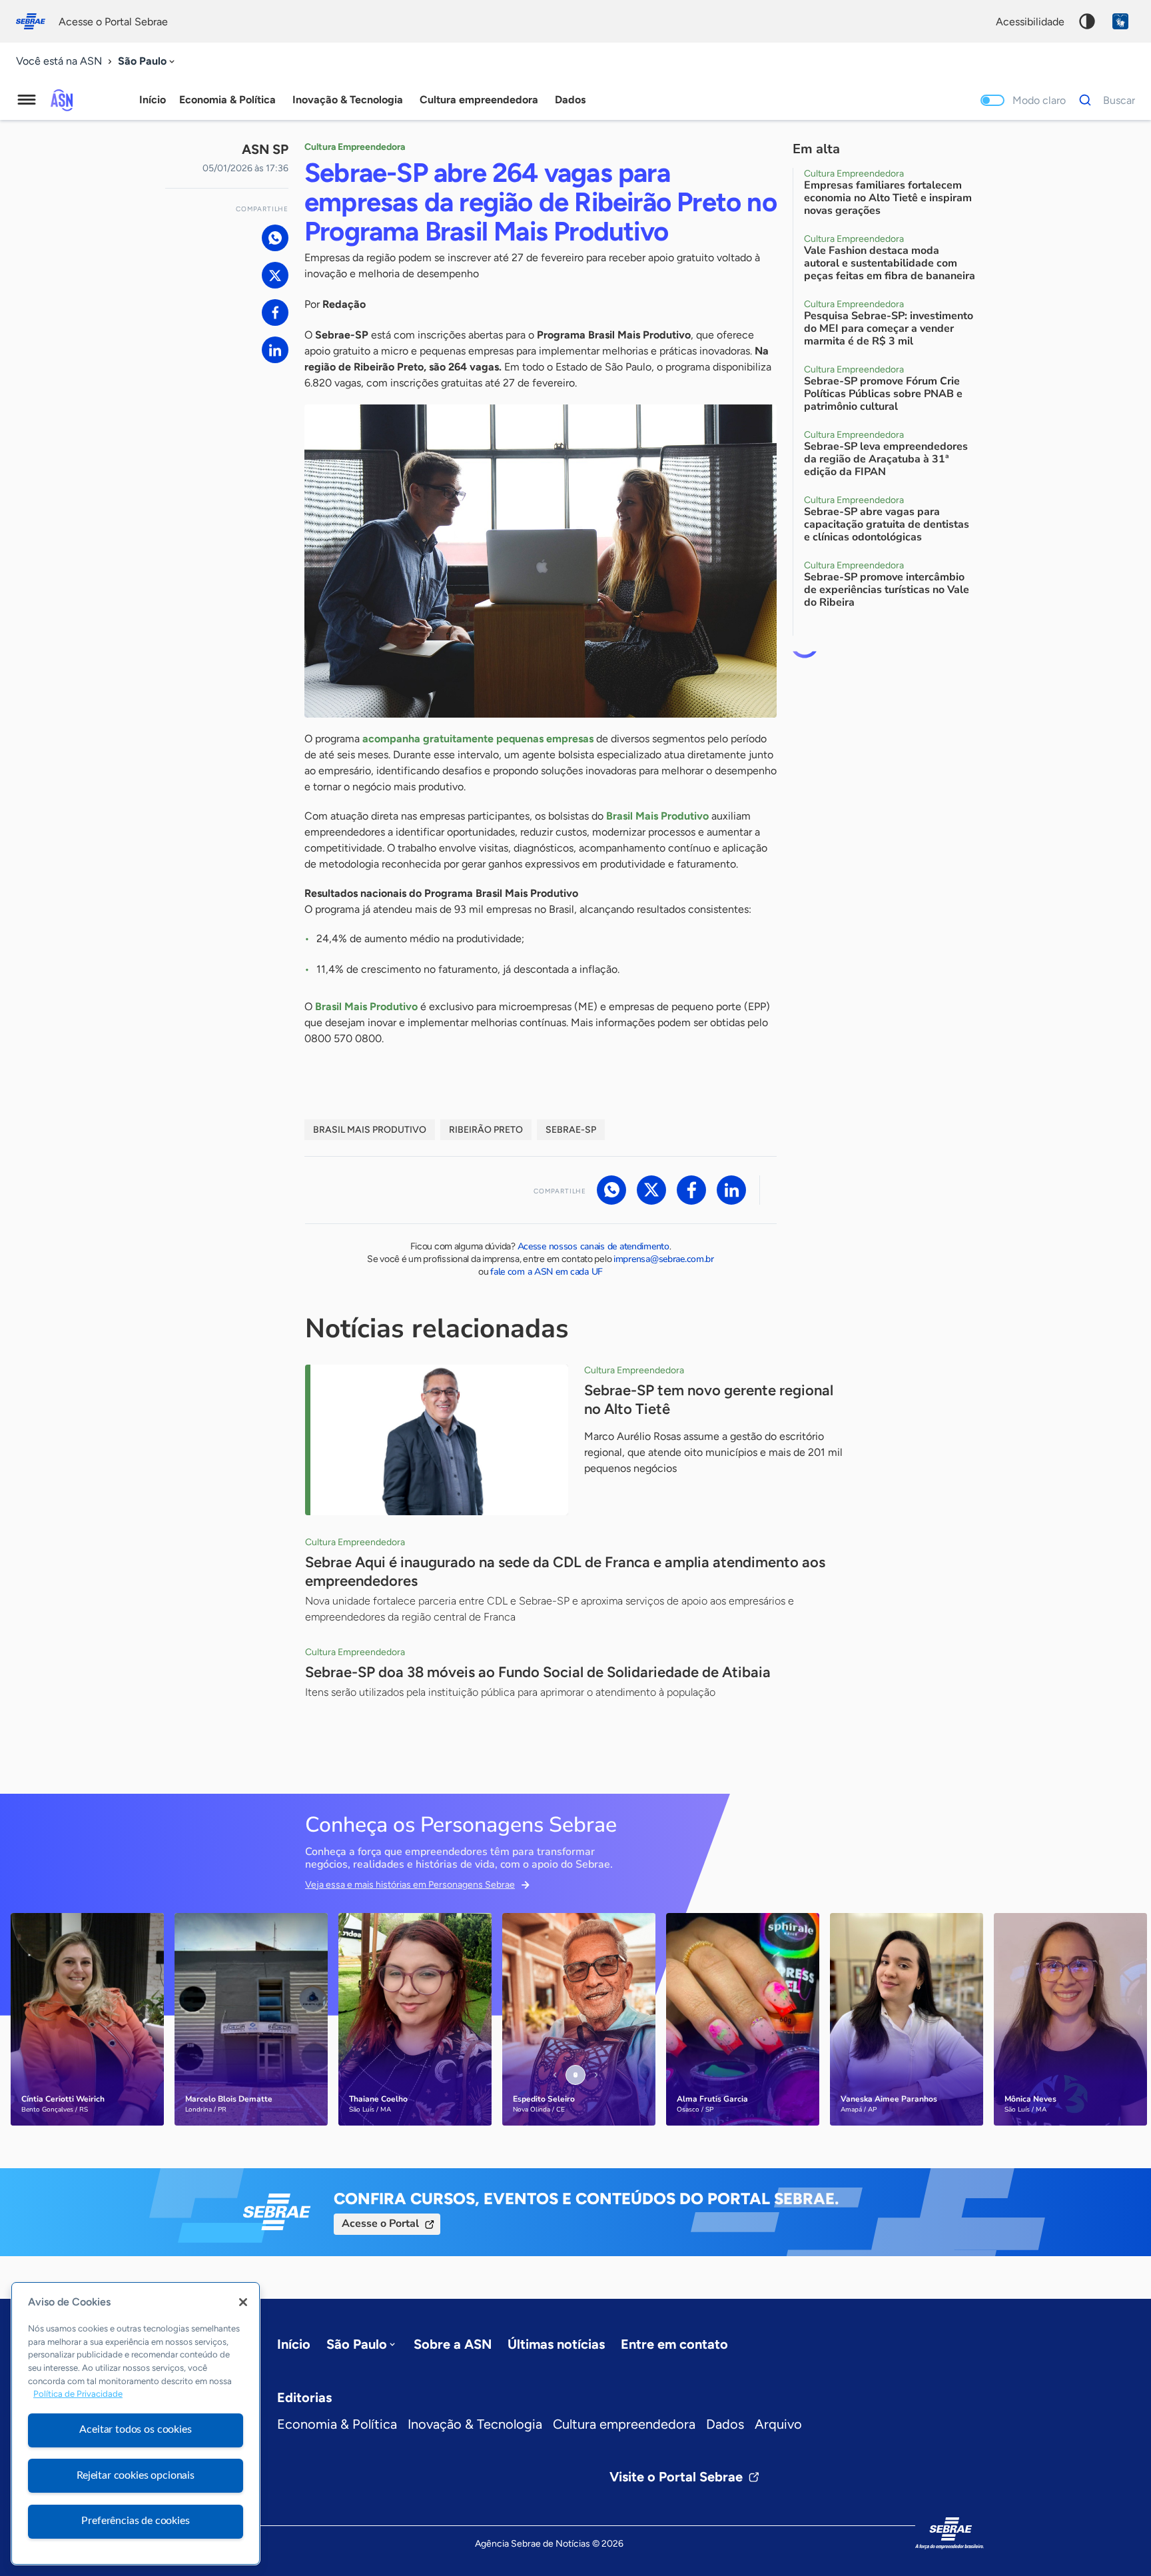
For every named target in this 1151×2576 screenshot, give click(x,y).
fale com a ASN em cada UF (547, 1272)
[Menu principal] (27, 100)
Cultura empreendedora (624, 2424)
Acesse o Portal (380, 2224)
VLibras (1120, 21)
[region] (136, 2423)
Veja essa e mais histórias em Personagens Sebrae (410, 1885)
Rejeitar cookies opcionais (136, 2475)
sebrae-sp (571, 1130)
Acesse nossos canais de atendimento (593, 1246)
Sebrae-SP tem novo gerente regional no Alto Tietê (709, 1400)
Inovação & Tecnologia (475, 2424)
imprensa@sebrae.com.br (664, 1259)
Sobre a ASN (453, 2344)
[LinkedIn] (275, 350)
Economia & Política (337, 2424)
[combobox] (148, 62)
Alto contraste (1087, 21)
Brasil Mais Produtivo (370, 1130)
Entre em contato (674, 2344)
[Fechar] (243, 2302)
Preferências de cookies (135, 2521)
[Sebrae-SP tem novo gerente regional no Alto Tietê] (437, 1440)
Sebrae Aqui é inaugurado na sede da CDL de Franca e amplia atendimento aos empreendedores (565, 1572)
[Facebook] (275, 313)
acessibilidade (1030, 22)
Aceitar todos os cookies (135, 2429)
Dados (725, 2424)
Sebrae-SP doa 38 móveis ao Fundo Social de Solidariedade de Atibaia (538, 1672)
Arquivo (778, 2424)
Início (153, 100)
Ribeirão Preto (486, 1130)
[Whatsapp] (275, 238)
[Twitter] (275, 275)
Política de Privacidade (78, 2394)
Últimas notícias (556, 2344)
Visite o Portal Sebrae (676, 2477)
